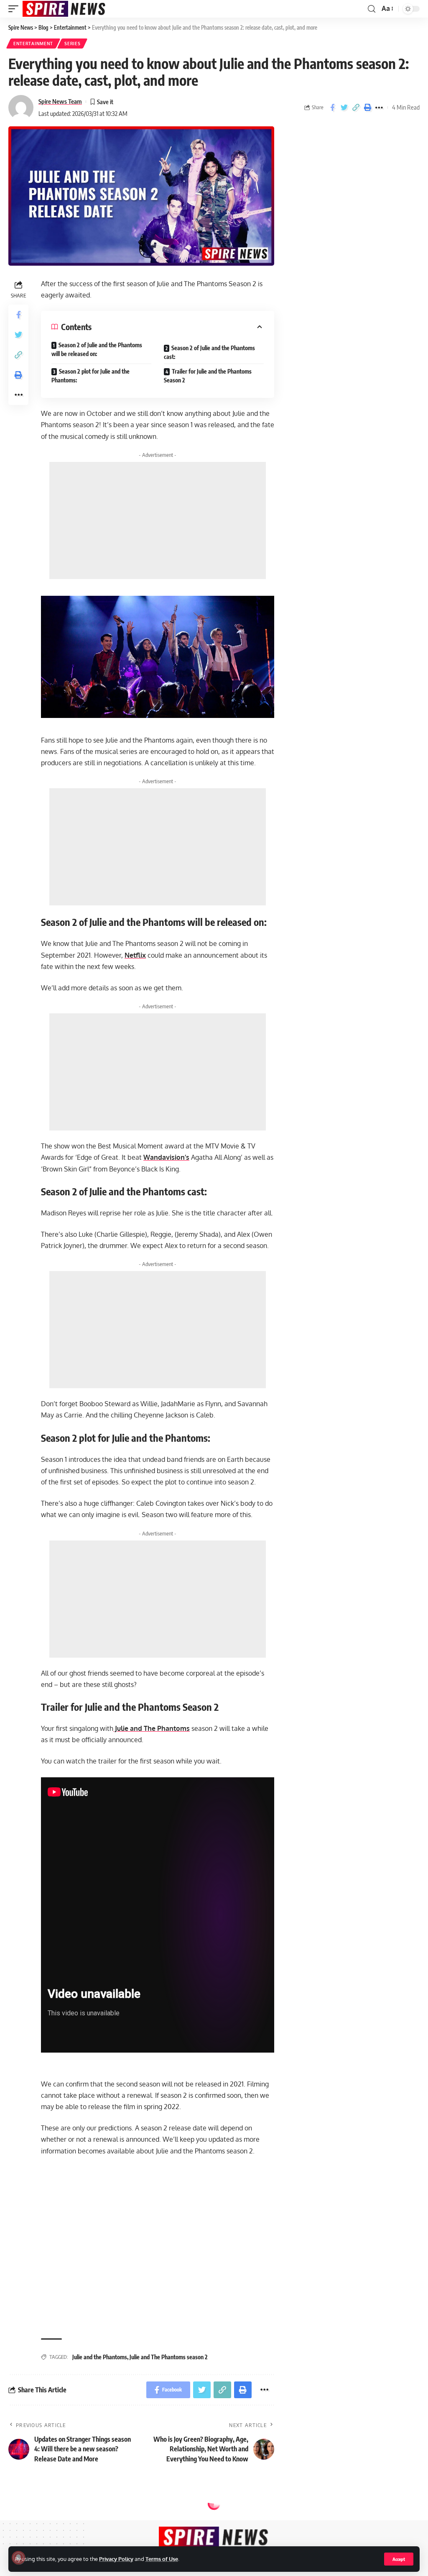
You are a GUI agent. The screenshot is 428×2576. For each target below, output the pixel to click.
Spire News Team (60, 101)
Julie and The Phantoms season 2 (169, 2357)
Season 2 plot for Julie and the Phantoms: (90, 376)
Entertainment (33, 44)
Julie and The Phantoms (152, 1728)
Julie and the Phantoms (100, 2357)
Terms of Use (162, 2559)
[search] (372, 9)
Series (72, 44)
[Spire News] (64, 9)
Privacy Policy (116, 2559)
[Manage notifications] (18, 2558)
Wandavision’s (166, 1157)
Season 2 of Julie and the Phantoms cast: (209, 352)
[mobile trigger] (15, 9)
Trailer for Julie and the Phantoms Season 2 (208, 376)
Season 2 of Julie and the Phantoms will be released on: (97, 349)
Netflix (135, 955)
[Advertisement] (158, 520)
